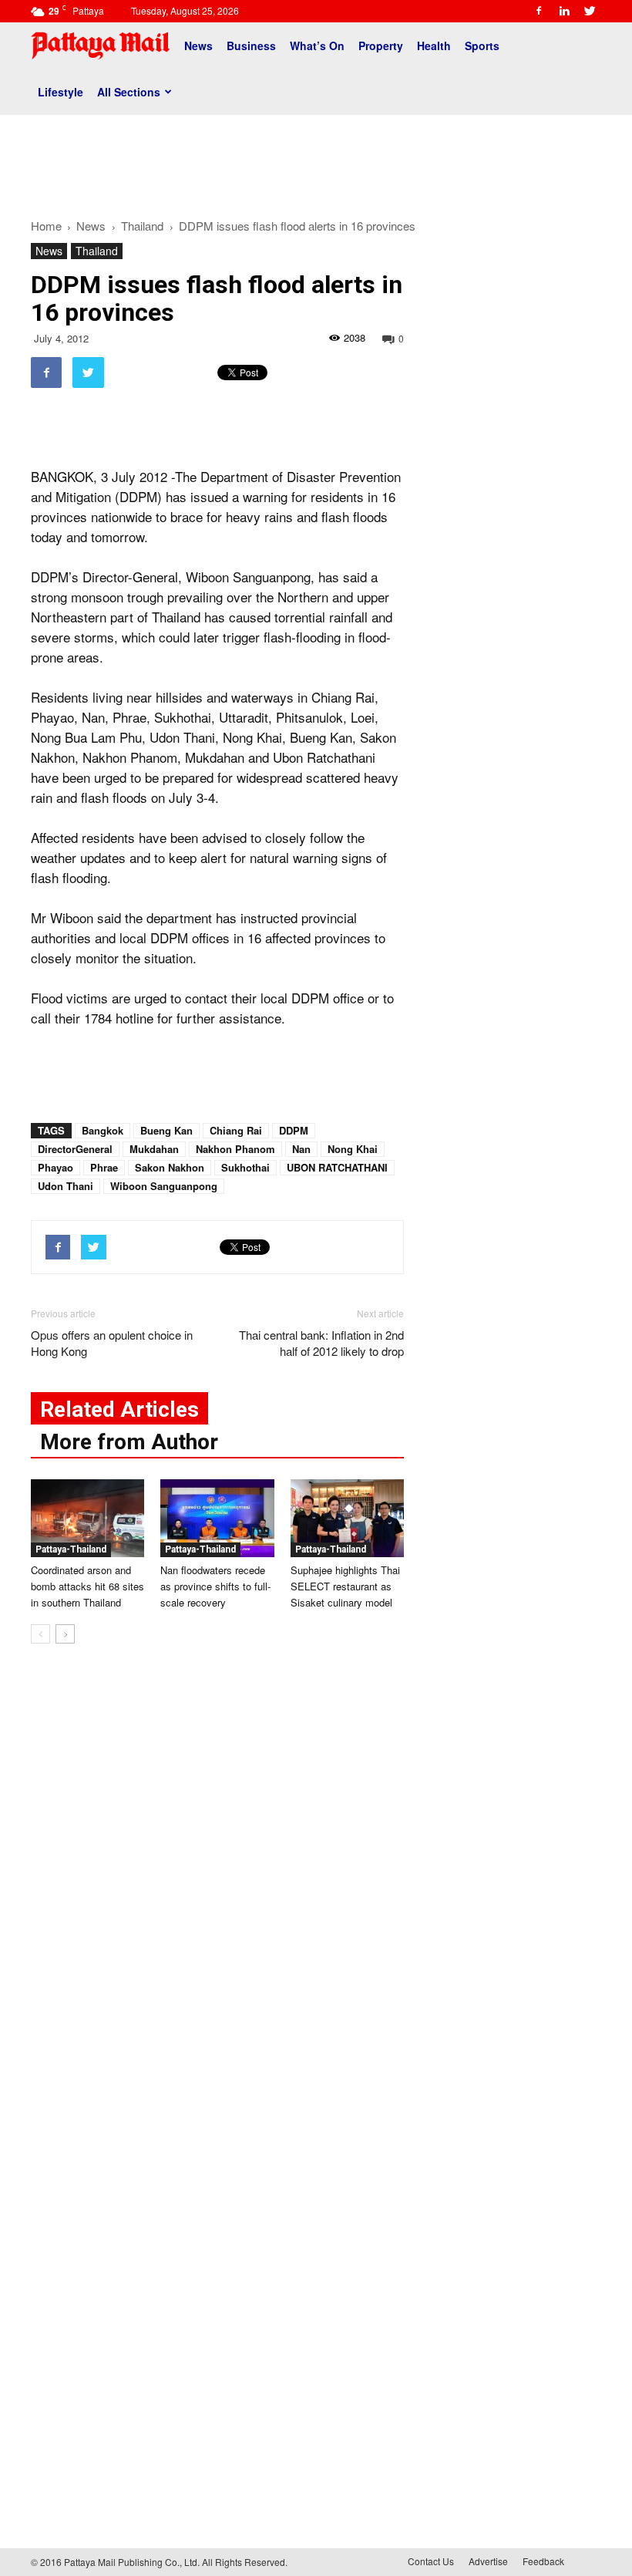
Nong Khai (353, 1149)
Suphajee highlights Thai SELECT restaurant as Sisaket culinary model (345, 1586)
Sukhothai (245, 1167)
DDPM (294, 1130)
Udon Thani (66, 1186)
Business (251, 46)
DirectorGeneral (75, 1149)
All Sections (129, 92)
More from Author (129, 1442)
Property (381, 46)
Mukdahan (154, 1149)
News (198, 46)
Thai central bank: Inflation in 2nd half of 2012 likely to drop (321, 1343)
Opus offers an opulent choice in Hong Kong (112, 1343)
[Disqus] (217, 1890)
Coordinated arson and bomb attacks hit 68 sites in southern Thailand (87, 1586)
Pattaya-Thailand (71, 1549)
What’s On (317, 46)
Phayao (55, 1167)
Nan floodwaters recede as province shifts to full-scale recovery (215, 1586)
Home (46, 226)
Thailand (97, 251)
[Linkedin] (564, 11)
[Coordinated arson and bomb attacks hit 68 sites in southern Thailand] (87, 1518)
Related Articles (119, 1409)
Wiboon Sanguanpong (164, 1186)
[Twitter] (590, 11)
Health (434, 46)
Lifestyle (61, 92)
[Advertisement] (316, 160)
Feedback (543, 2561)
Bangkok (103, 1130)
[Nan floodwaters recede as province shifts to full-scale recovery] (217, 1518)
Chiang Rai (236, 1130)
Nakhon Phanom (235, 1149)
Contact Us (431, 2561)
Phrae (104, 1167)
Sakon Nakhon (170, 1167)
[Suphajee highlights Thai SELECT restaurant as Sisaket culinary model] (347, 1518)
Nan (301, 1149)
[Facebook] (539, 11)
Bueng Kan (166, 1130)
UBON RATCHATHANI (337, 1167)
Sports (482, 46)
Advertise (488, 2561)
